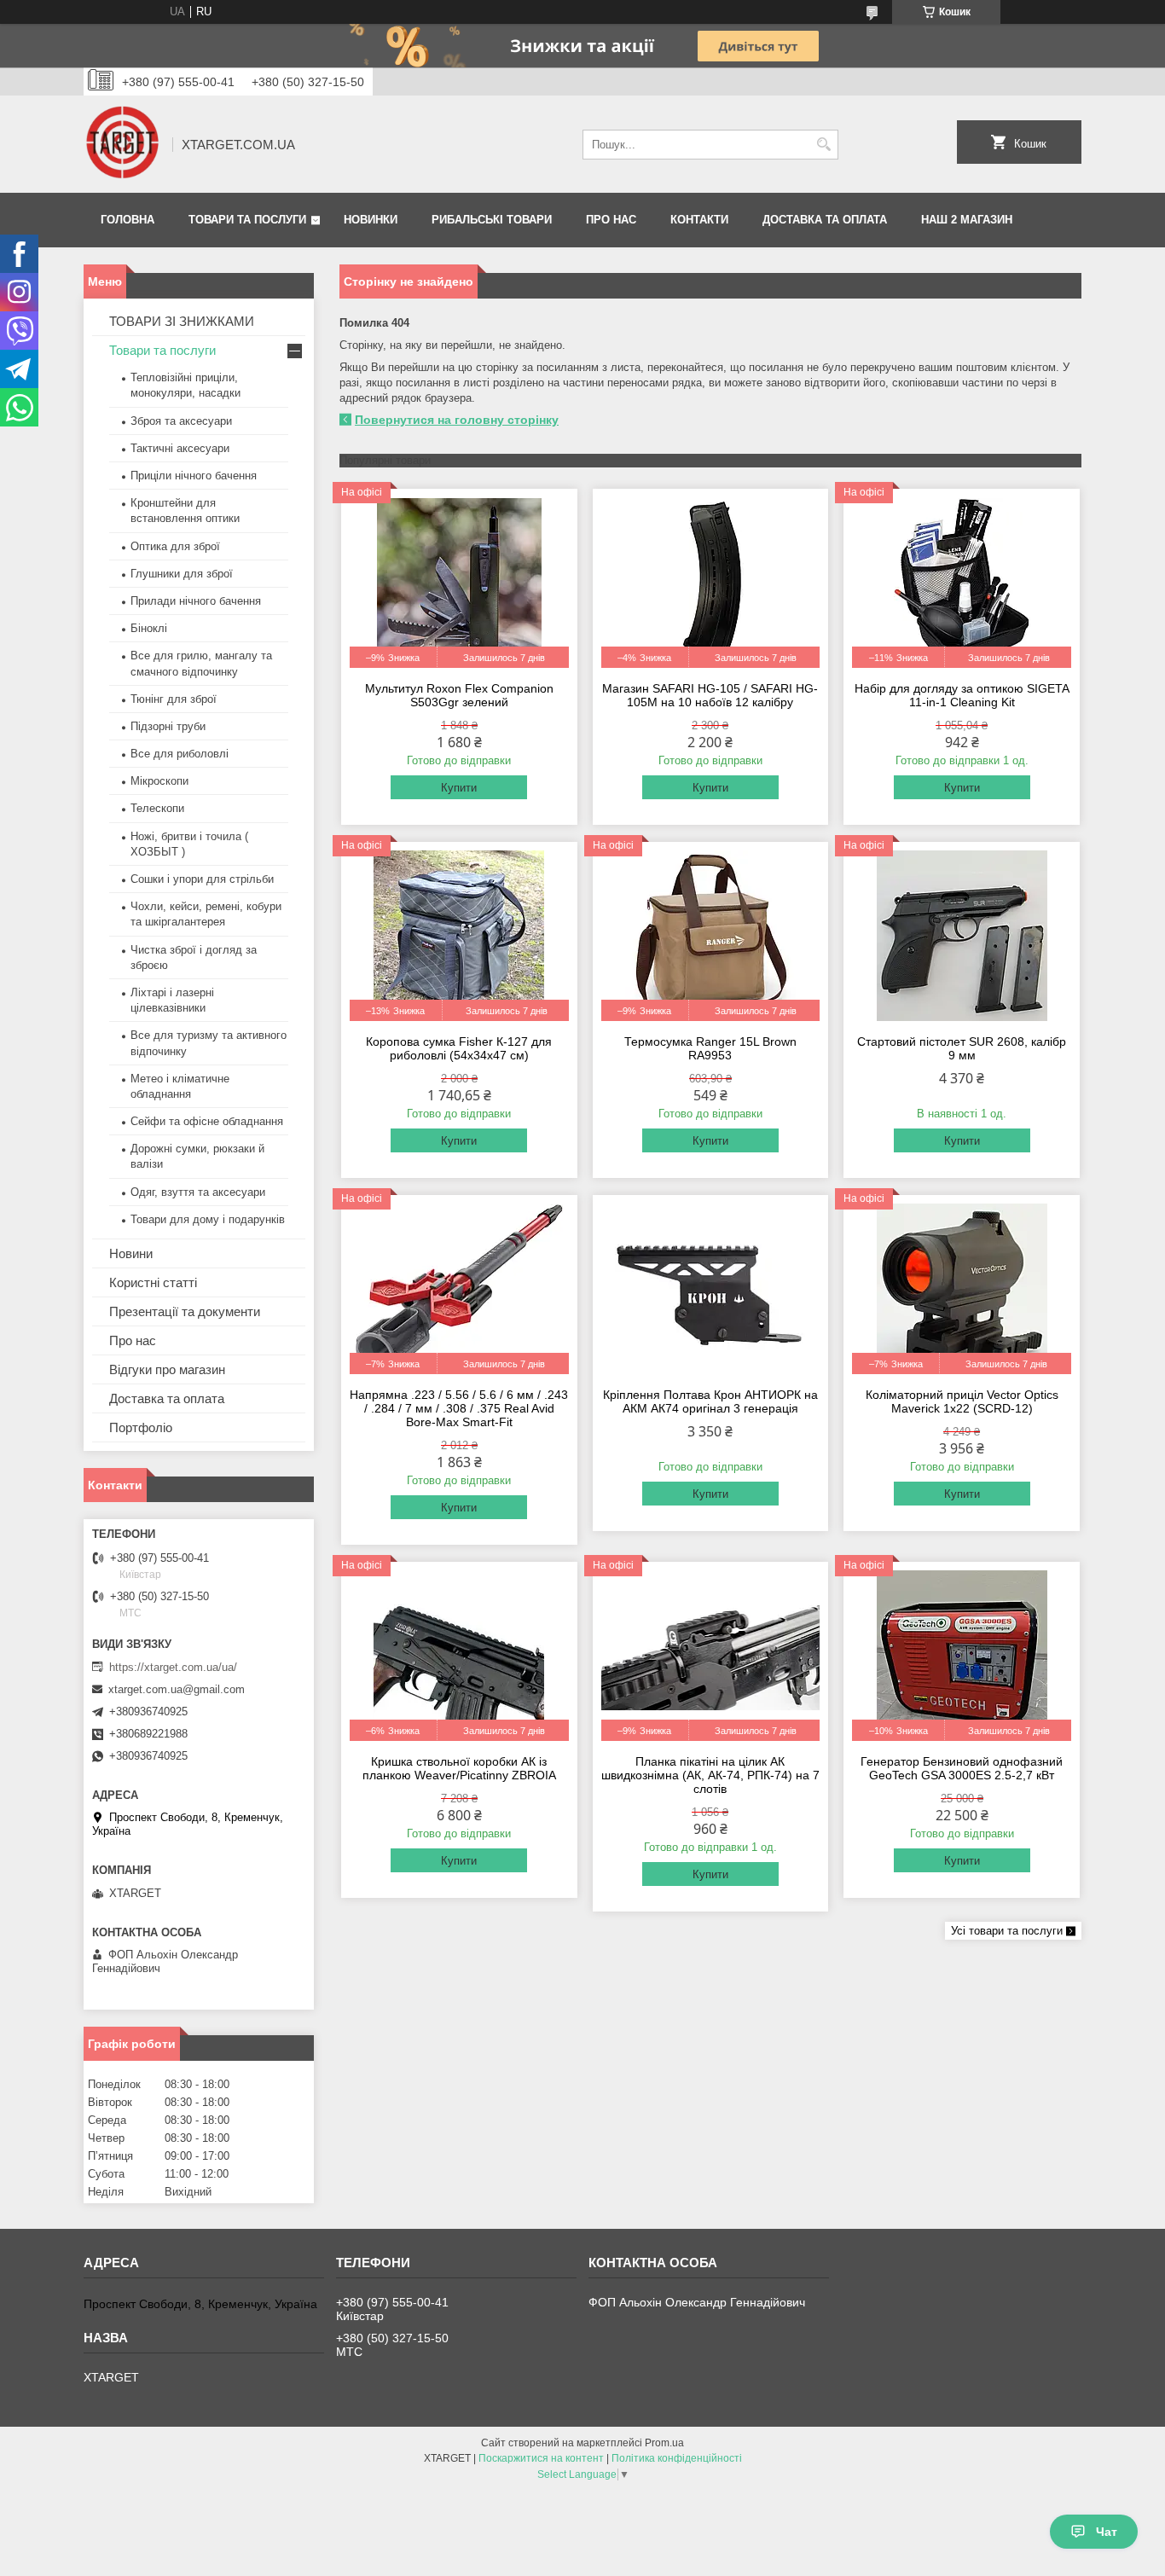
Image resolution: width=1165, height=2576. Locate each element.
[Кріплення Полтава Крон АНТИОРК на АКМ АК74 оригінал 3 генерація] (711, 1289)
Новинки (371, 220)
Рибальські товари (492, 220)
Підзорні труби (168, 726)
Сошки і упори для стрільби (202, 879)
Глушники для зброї (182, 574)
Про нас (611, 220)
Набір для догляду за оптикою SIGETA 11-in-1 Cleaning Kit (962, 695)
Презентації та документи (185, 1311)
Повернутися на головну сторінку (457, 420)
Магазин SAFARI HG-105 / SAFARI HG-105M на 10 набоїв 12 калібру (710, 695)
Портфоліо (141, 1427)
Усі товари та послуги (1007, 1931)
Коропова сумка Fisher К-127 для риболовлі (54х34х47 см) (459, 1048)
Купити (459, 788)
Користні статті (153, 1282)
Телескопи (157, 808)
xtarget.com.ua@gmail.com (177, 1689)
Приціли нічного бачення (194, 476)
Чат (1107, 2532)
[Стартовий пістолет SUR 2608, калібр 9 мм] (962, 936)
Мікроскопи (159, 781)
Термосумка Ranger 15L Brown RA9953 (710, 1048)
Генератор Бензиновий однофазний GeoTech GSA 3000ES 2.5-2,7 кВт (962, 1768)
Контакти (699, 220)
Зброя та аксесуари (181, 421)
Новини (131, 1253)
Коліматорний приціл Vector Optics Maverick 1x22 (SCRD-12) (962, 1401)
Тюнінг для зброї (174, 699)
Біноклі (149, 628)
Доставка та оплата (825, 220)
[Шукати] (823, 145)
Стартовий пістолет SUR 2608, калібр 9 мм (962, 1048)
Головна (128, 220)
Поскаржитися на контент (541, 2458)
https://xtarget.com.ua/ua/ (173, 1667)
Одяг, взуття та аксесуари (198, 1192)
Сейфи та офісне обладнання (207, 1121)
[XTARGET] (122, 144)
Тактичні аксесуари (180, 448)
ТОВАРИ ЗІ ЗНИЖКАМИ (182, 321)
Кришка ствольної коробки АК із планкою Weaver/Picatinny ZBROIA (459, 1768)
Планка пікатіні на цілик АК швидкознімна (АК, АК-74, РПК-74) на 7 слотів (710, 1775)
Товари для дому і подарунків (208, 1219)
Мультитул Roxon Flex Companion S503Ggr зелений (459, 695)
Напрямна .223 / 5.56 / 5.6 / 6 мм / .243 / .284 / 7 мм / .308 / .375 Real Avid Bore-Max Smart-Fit (459, 1408)
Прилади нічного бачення (196, 601)
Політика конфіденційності (677, 2458)
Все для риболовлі (180, 754)
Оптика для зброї (175, 546)
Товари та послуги (247, 220)
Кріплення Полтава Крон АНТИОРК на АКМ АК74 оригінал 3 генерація (710, 1401)
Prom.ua (664, 2443)
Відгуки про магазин (167, 1369)
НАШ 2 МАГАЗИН (967, 220)
